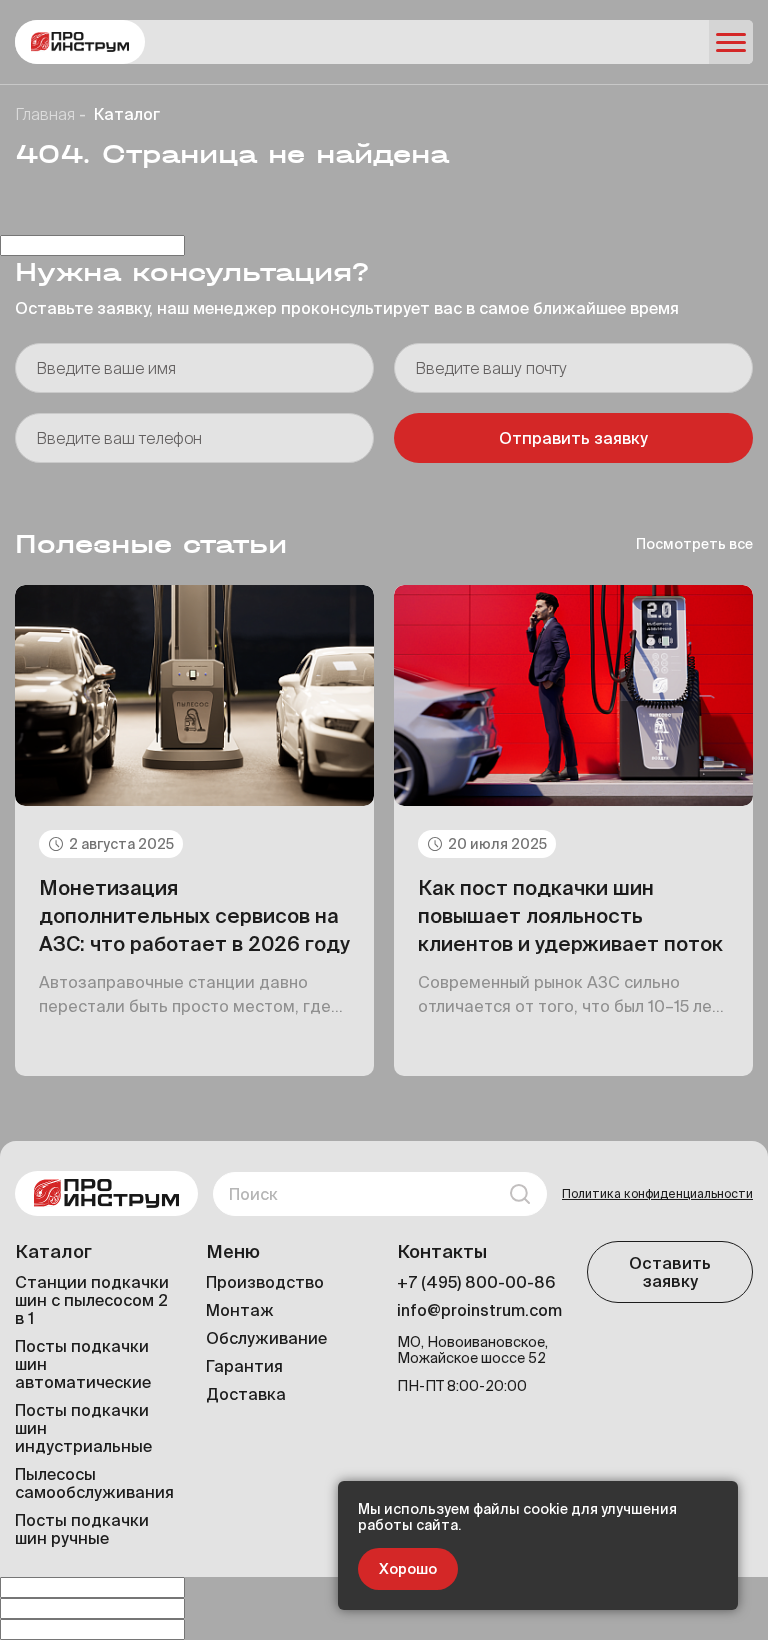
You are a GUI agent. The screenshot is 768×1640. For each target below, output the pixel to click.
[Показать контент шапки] (731, 42)
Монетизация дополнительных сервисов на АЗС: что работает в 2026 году (194, 915)
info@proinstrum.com (479, 1310)
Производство (265, 1282)
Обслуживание (266, 1338)
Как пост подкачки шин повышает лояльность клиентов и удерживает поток (570, 915)
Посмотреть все (694, 544)
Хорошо (408, 1569)
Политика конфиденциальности (657, 1193)
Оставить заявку (670, 1272)
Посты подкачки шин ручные (82, 1529)
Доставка (246, 1394)
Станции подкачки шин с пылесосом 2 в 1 (92, 1300)
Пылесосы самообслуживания (94, 1483)
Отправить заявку (573, 438)
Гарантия (244, 1366)
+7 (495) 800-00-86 (476, 1282)
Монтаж (240, 1310)
